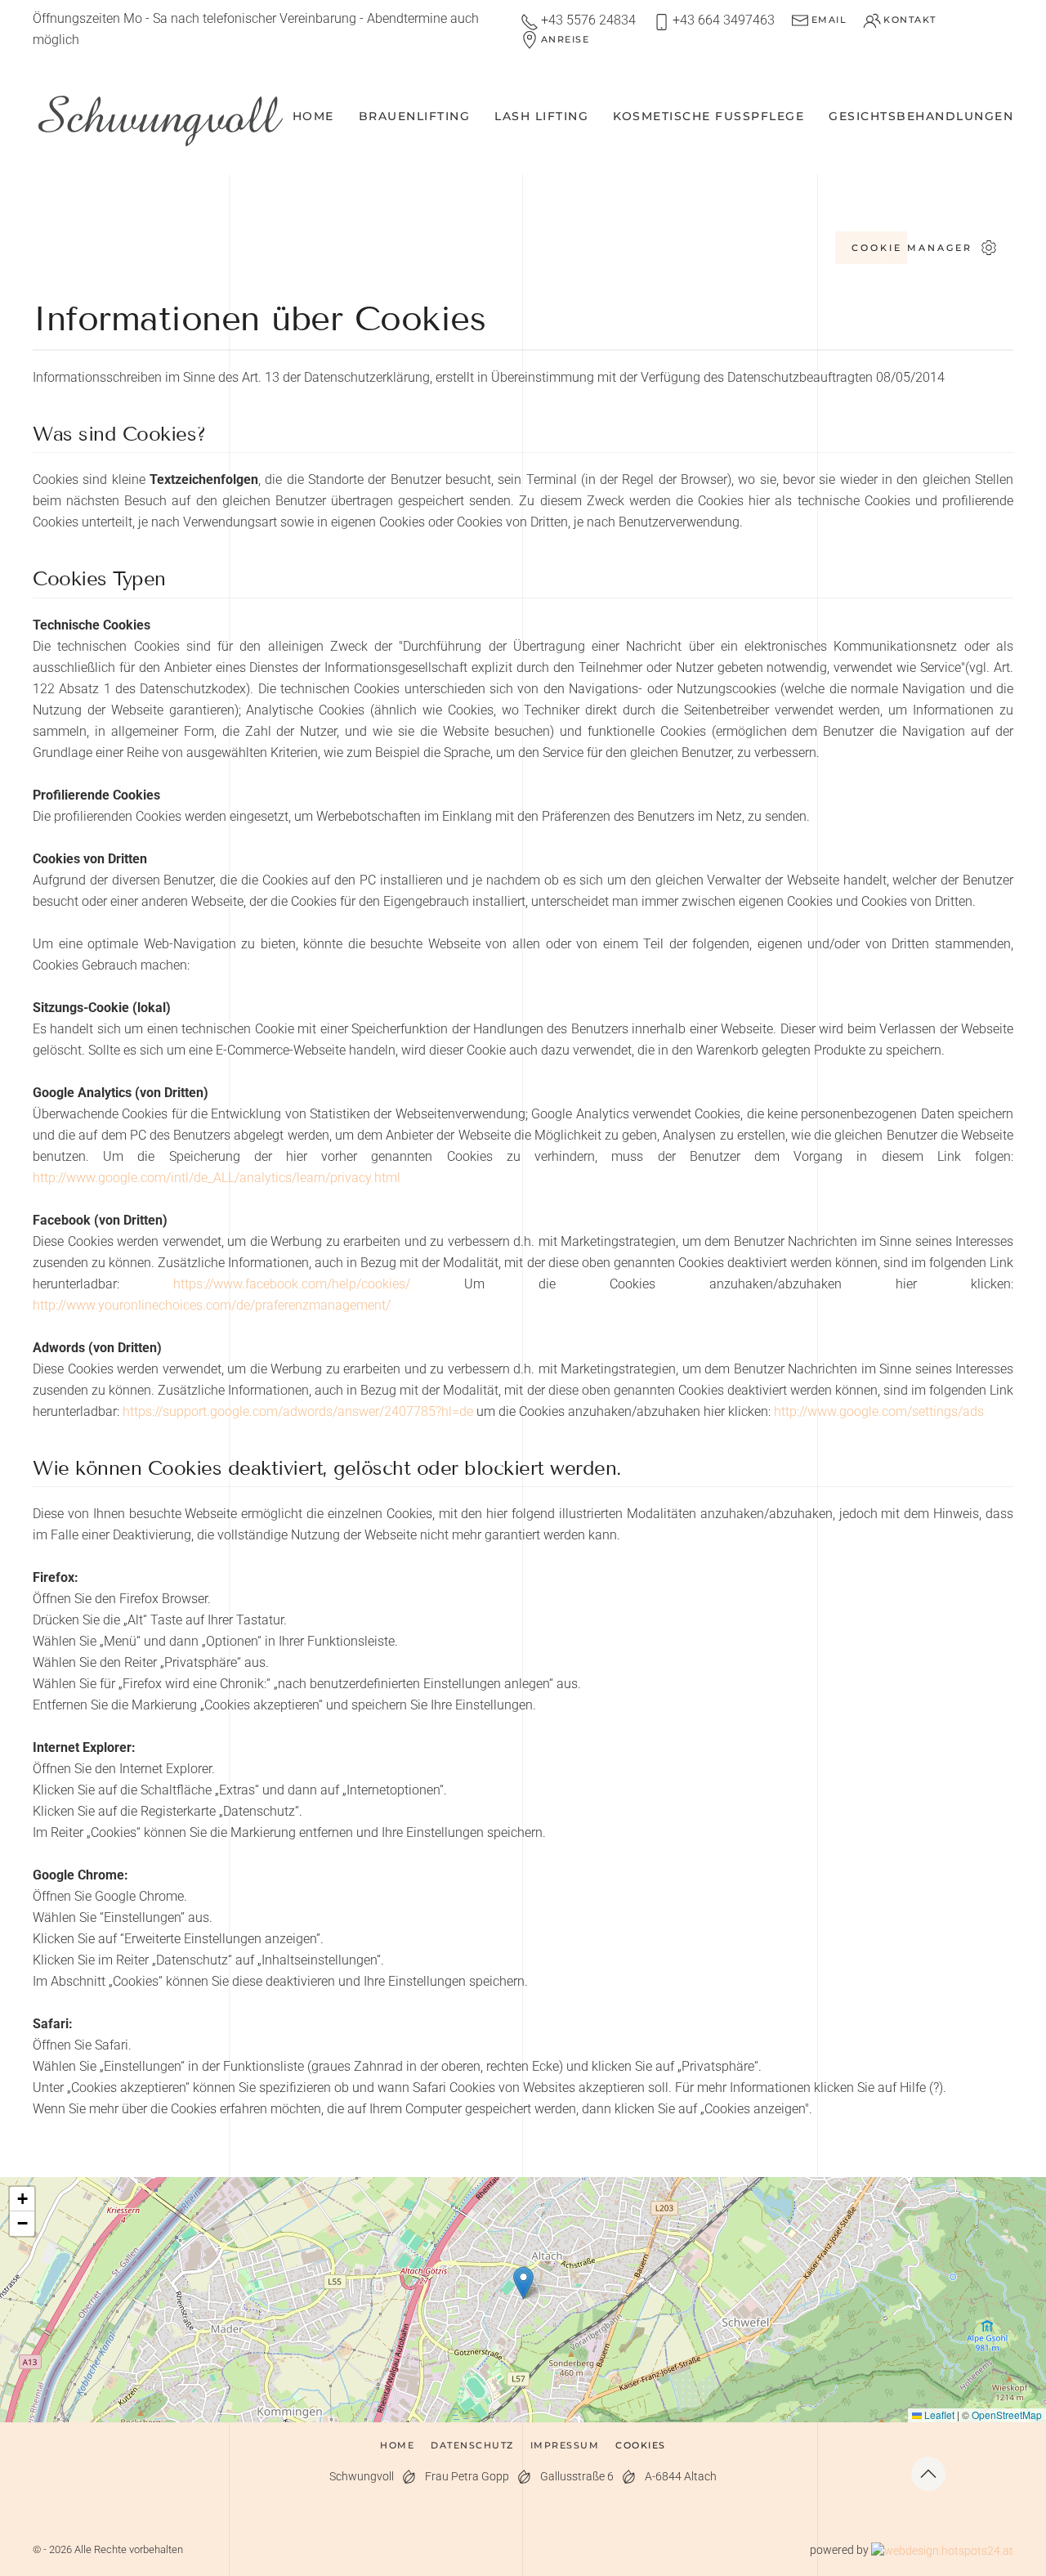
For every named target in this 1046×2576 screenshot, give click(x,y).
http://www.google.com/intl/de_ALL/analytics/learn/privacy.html (217, 1178)
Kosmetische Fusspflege (709, 116)
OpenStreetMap (1007, 2415)
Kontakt (910, 20)
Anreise (565, 39)
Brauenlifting (415, 116)
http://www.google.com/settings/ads (879, 1411)
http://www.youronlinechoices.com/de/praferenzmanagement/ (212, 1305)
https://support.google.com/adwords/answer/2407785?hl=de (298, 1411)
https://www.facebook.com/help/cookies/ (292, 1284)
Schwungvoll (156, 116)
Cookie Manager (912, 248)
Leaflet (938, 2415)
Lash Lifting (541, 116)
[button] (523, 2283)
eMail (829, 20)
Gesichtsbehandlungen (921, 116)
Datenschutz (472, 2445)
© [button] (37, 2549)
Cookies (641, 2445)
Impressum (565, 2445)
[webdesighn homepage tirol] (942, 2550)
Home (313, 116)
